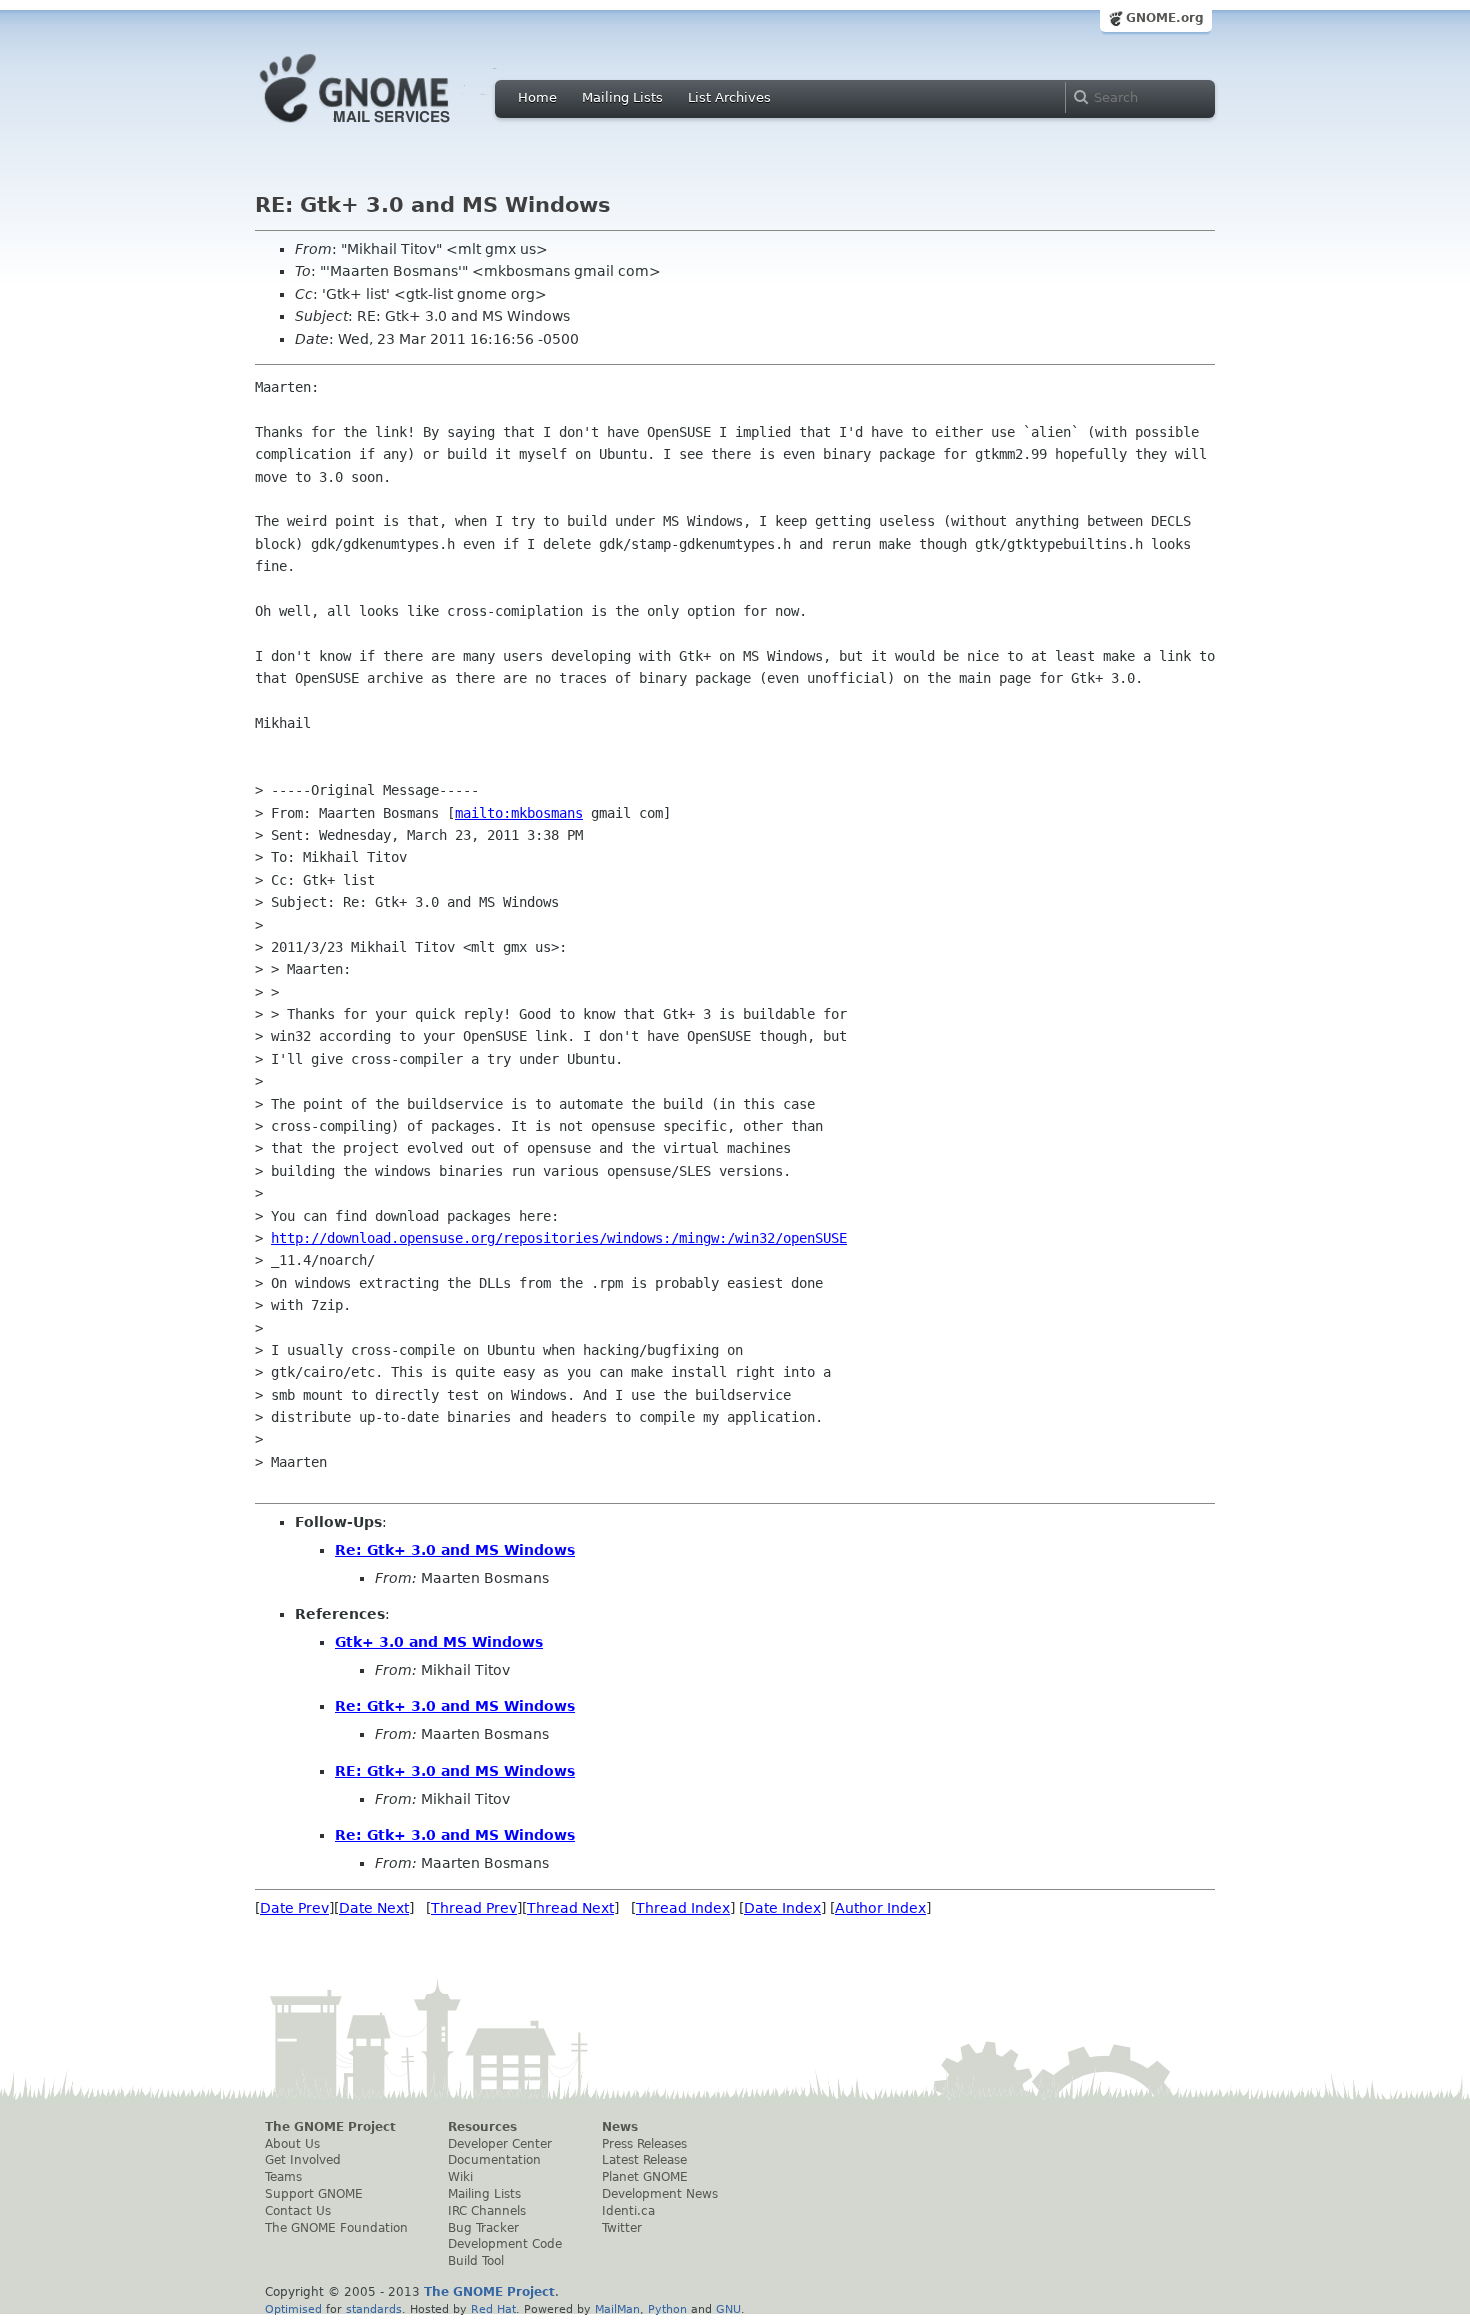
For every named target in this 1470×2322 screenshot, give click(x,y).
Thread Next (570, 1908)
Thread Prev (474, 1908)
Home (537, 97)
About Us (292, 2144)
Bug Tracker (483, 2228)
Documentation (494, 2160)
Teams (283, 2177)
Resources (482, 2127)
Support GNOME (314, 2194)
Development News (660, 2194)
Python (667, 2309)
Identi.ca (628, 2211)
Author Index (880, 1908)
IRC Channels (487, 2211)
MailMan (617, 2309)
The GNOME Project (330, 2127)
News (620, 2127)
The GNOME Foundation (336, 2228)
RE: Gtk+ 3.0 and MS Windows (455, 1771)
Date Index (782, 1908)
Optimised (293, 2309)
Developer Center (500, 2144)
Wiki (460, 2177)
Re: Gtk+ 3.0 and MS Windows (455, 1550)
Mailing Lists (622, 97)
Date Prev (294, 1908)
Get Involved (303, 2160)
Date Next (374, 1908)
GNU (728, 2309)
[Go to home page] (385, 128)
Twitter (622, 2228)
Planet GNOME (645, 2177)
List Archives (729, 97)
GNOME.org (1165, 18)
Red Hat (493, 2309)
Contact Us (298, 2211)
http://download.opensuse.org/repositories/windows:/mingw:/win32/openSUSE (559, 1238)
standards (374, 2309)
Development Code (505, 2244)
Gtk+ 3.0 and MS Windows (439, 1642)
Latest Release (644, 2160)
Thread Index (683, 1908)
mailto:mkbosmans (519, 813)
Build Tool (476, 2261)
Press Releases (644, 2144)
